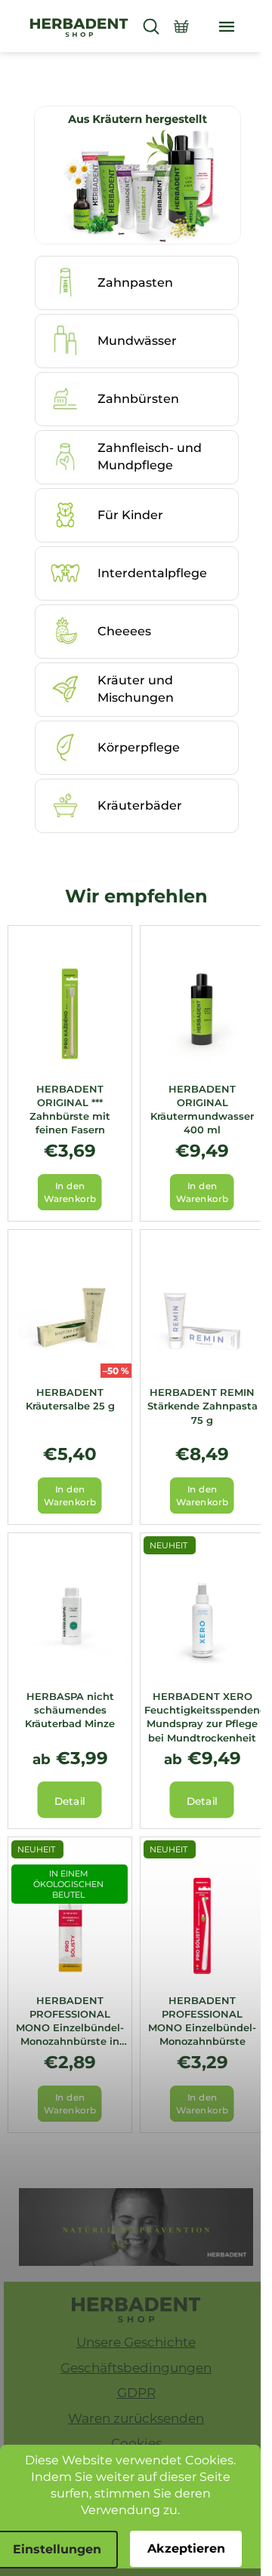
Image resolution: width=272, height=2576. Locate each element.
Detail (70, 1801)
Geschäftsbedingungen (136, 2368)
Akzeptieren (186, 2548)
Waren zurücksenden (136, 2418)
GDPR (136, 2393)
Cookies (136, 2443)
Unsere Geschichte (136, 2342)
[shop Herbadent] (136, 2310)
